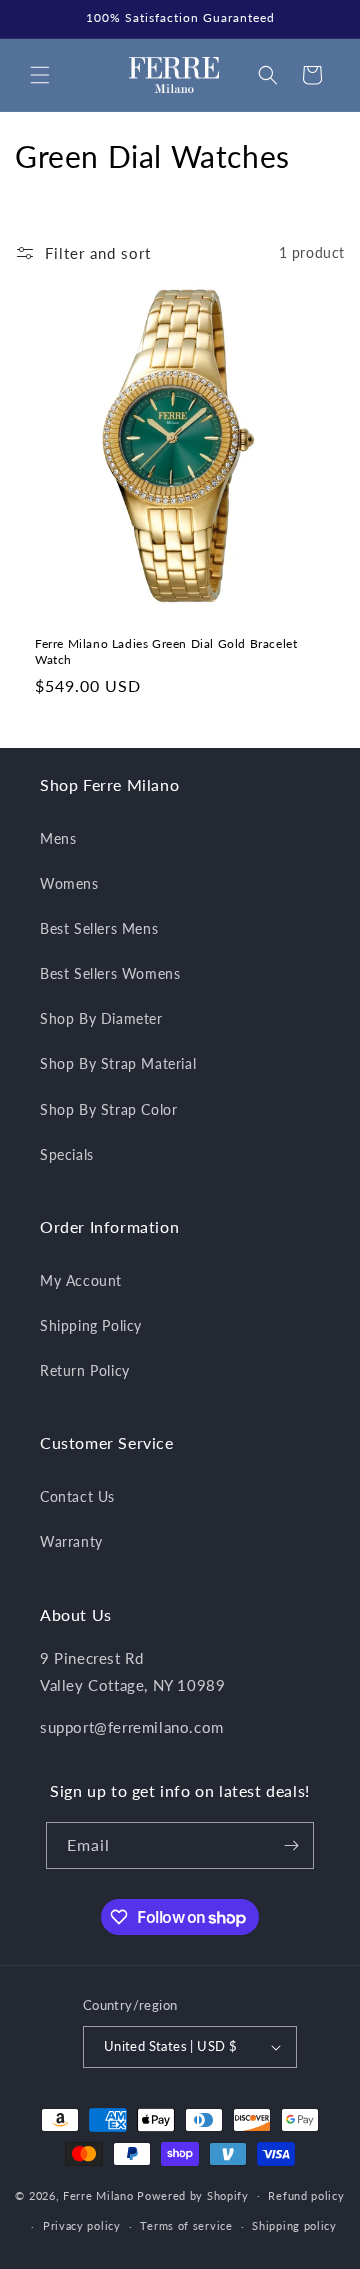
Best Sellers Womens (110, 973)
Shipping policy (294, 2225)
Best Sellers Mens (99, 928)
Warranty (71, 1541)
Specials (67, 1154)
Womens (69, 883)
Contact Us (77, 1496)
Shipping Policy (91, 1325)
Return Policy (85, 1370)
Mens (58, 838)
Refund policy (306, 2195)
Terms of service (186, 2225)
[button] (40, 75)
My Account (81, 1280)
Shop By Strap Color (108, 1109)
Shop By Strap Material (118, 1063)
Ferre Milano (98, 2194)
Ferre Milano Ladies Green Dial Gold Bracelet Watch (166, 651)
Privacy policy (82, 2225)
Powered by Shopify (193, 2194)
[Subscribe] (291, 1845)
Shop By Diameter (101, 1018)
